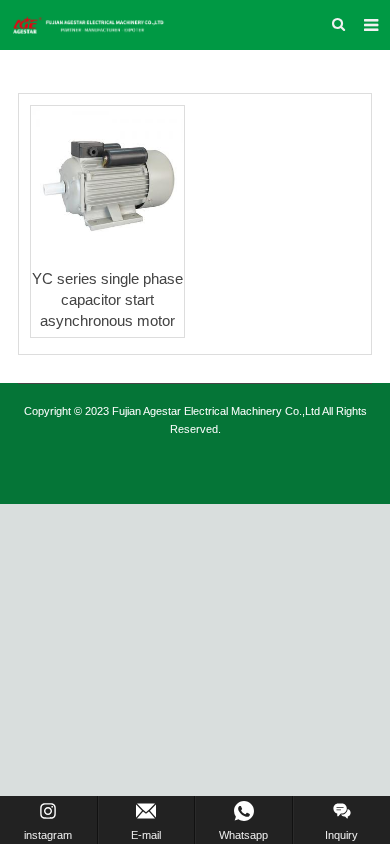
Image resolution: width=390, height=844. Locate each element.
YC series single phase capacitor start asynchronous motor (107, 299)
